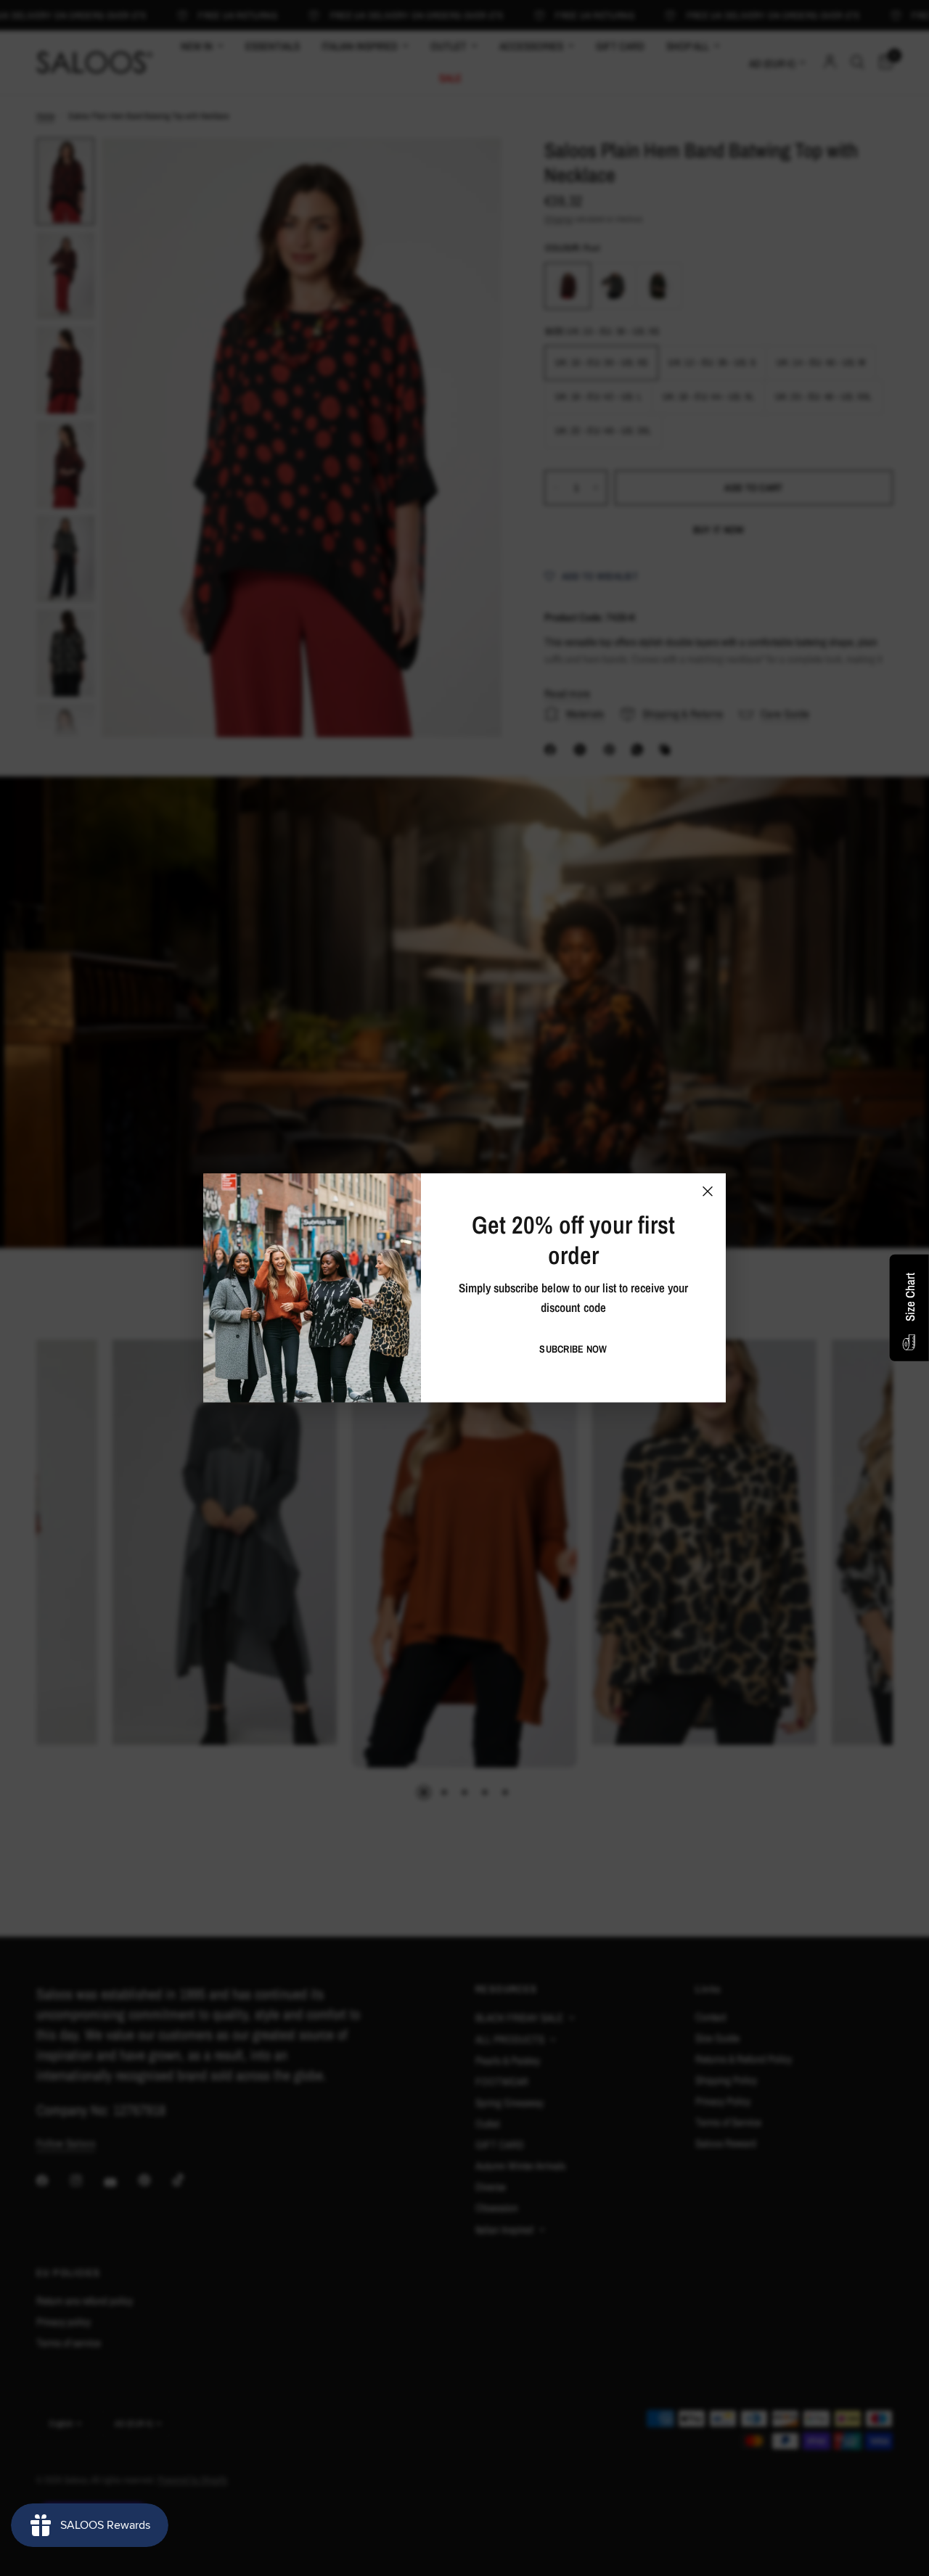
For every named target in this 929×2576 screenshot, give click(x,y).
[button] (573, 1349)
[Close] (708, 1191)
